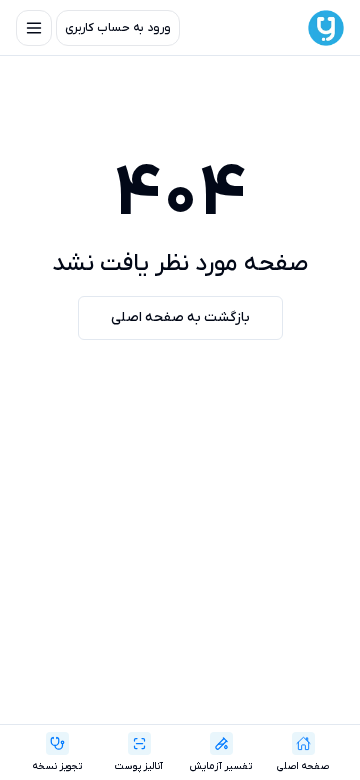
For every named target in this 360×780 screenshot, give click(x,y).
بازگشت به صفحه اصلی (180, 317)
